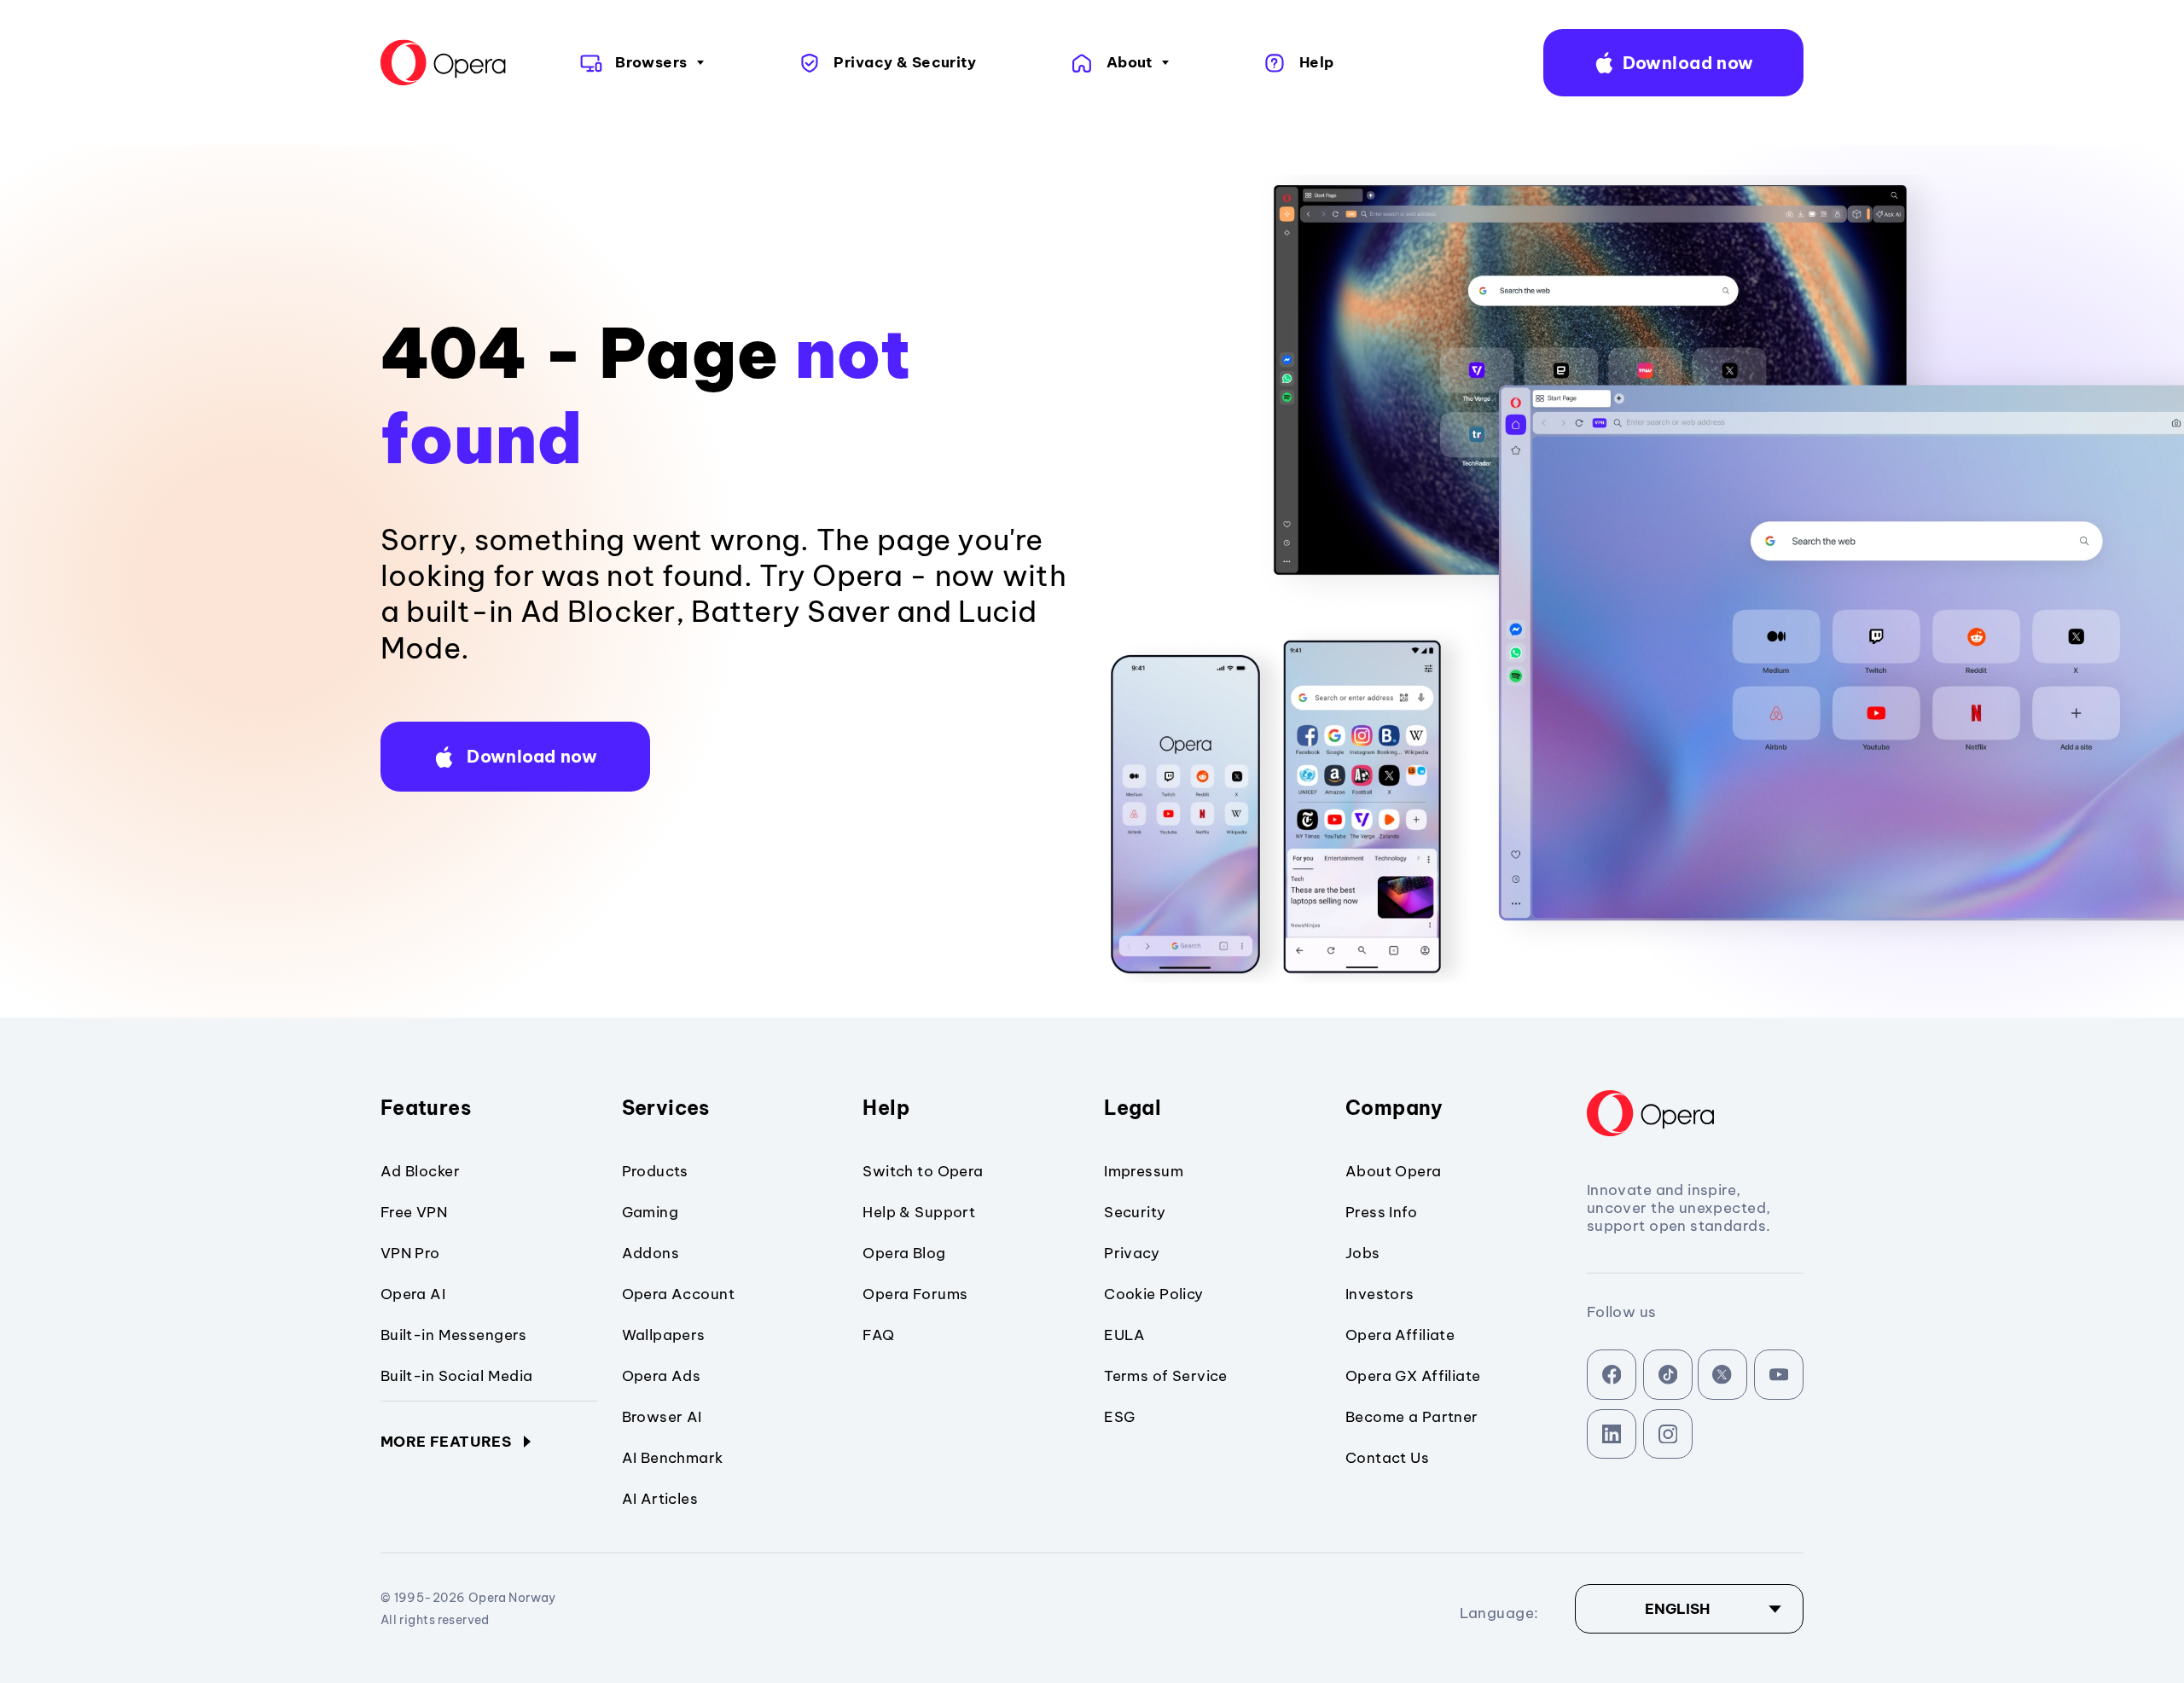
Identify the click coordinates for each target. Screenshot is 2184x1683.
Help (886, 1108)
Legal (1133, 1108)
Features (426, 1108)
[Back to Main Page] (444, 63)
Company (1394, 1108)
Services (666, 1108)
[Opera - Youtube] (1779, 1375)
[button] (1673, 63)
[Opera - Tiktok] (1668, 1375)
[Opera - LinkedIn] (1612, 1434)
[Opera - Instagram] (1668, 1434)
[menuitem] (640, 63)
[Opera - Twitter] (1723, 1375)
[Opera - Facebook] (1612, 1375)
